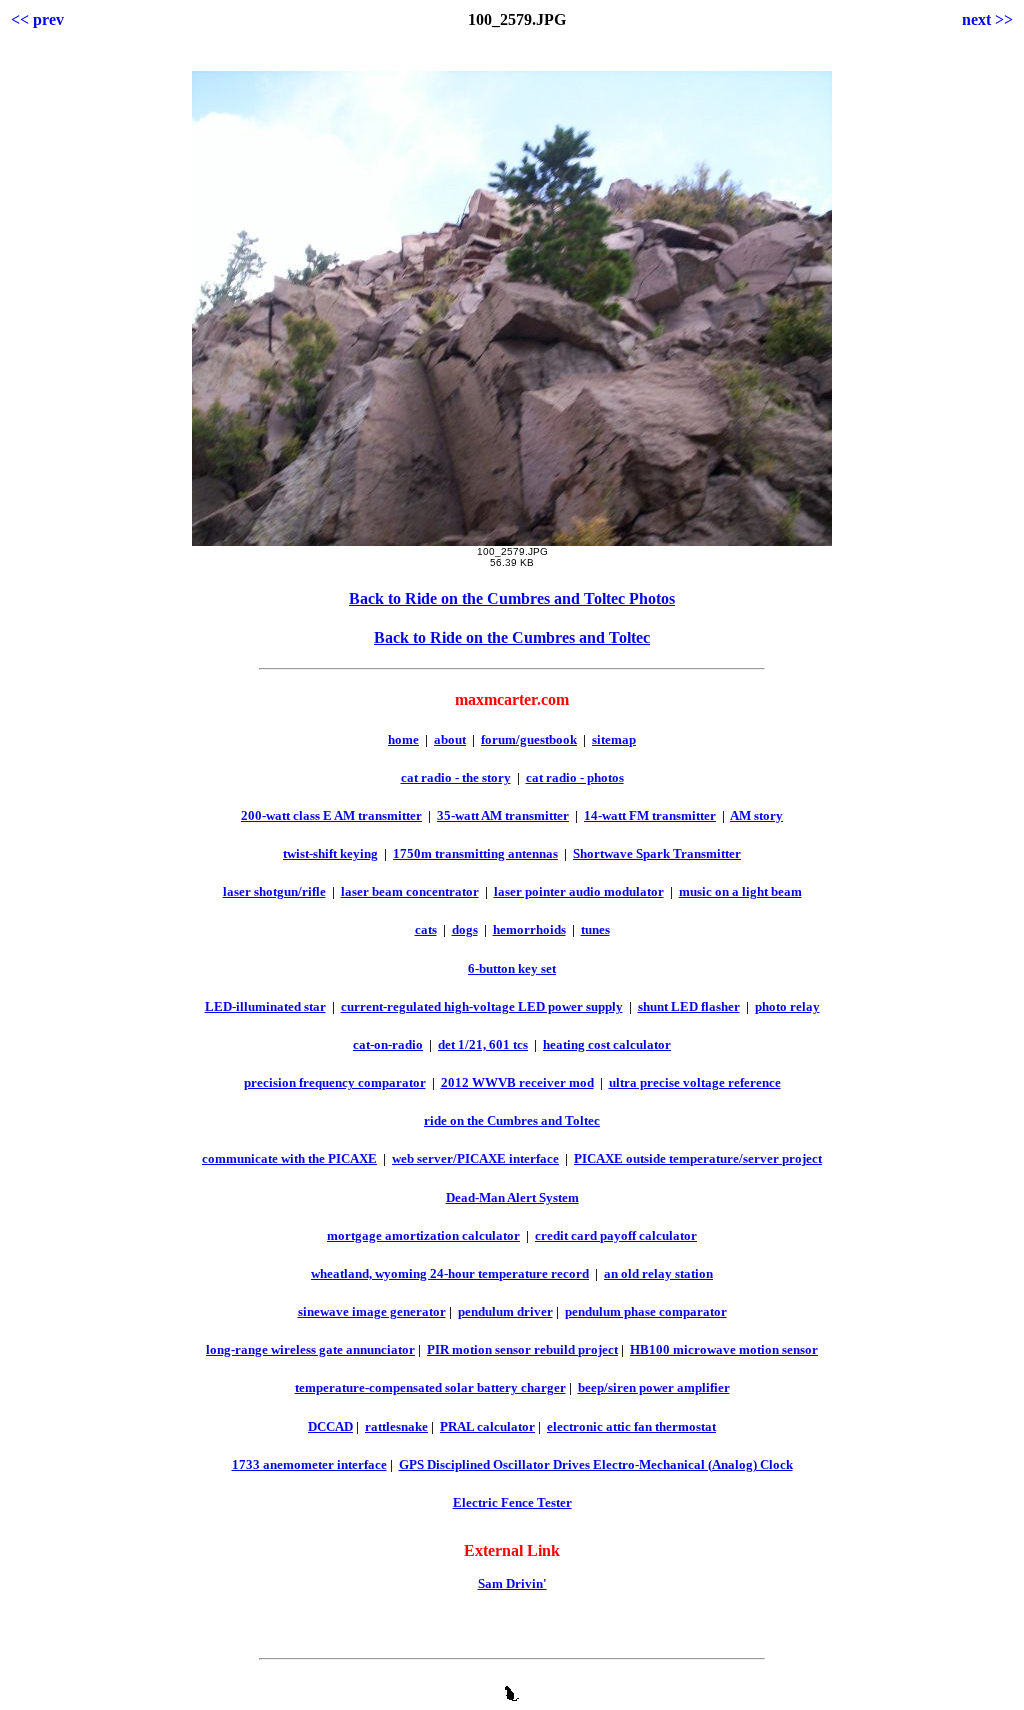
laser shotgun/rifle (274, 891)
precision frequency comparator (335, 1082)
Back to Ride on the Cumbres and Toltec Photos (512, 598)
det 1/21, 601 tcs (483, 1044)
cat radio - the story (456, 777)
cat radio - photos (575, 777)
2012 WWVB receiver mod (517, 1082)
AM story (756, 815)
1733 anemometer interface (309, 1464)
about (450, 739)
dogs (465, 929)
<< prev (37, 19)
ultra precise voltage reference (695, 1082)
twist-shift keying (330, 853)
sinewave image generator (372, 1311)
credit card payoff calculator (616, 1235)
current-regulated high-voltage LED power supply (482, 1006)
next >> (987, 19)
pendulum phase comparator (646, 1311)
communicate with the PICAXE (289, 1158)
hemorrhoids (529, 929)
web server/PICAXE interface (475, 1158)
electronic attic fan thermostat (631, 1426)
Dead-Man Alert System (512, 1197)
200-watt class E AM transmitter (331, 815)
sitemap (614, 739)
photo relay (787, 1006)
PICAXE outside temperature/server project (698, 1158)
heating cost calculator (607, 1044)
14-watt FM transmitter (650, 815)
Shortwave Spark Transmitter (657, 853)
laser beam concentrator (410, 891)
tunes (595, 929)
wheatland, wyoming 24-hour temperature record (450, 1273)
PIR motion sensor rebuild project (522, 1349)
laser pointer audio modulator (579, 891)
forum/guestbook (529, 739)
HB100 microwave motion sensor (724, 1349)
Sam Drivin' (512, 1583)
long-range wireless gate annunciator (310, 1349)
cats (426, 929)
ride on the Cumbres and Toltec (512, 1120)
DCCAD (330, 1426)
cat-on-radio (388, 1044)
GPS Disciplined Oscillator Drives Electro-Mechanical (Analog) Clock (596, 1464)
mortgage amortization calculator (423, 1235)
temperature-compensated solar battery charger (430, 1387)
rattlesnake (396, 1426)
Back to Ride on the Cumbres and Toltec (512, 637)
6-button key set (512, 968)
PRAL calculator (487, 1426)
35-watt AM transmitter (503, 815)
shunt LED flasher (689, 1006)
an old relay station (658, 1273)
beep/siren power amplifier (654, 1387)
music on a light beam (740, 891)
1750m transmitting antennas (475, 853)
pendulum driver (505, 1311)
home (403, 739)
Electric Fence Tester (512, 1502)
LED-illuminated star (265, 1006)
